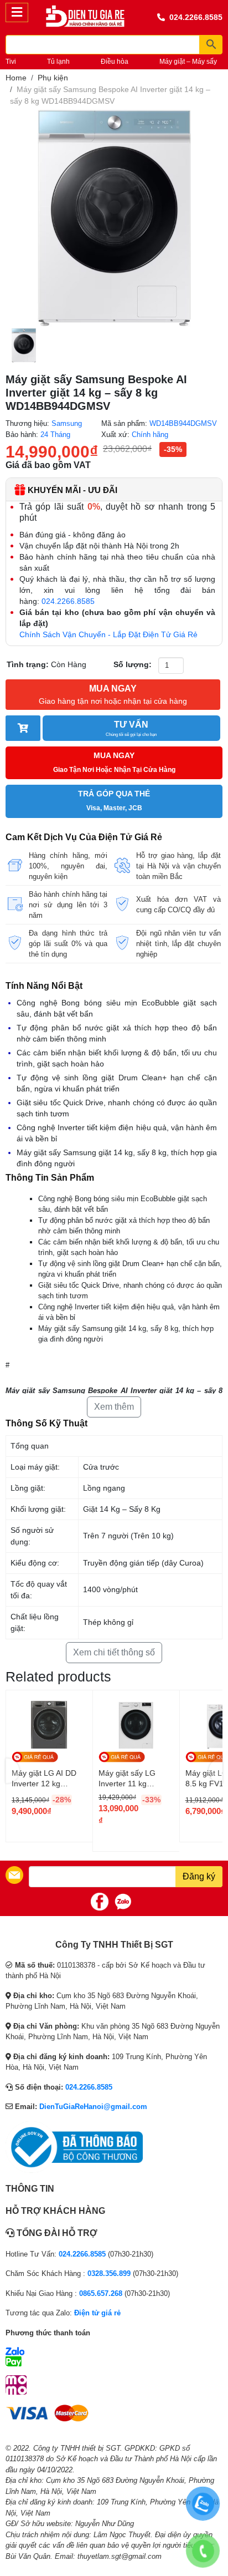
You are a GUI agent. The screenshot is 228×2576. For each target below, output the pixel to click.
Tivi (11, 62)
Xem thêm (114, 1407)
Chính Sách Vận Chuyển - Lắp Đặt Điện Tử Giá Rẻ (108, 634)
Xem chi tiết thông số (114, 1652)
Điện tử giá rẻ (97, 2313)
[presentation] (12, 1770)
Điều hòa (115, 62)
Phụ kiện (53, 78)
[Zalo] (123, 1902)
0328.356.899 (109, 2273)
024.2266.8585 (196, 17)
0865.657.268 (101, 2293)
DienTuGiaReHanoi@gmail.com (93, 2107)
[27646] (23, 728)
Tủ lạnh (58, 62)
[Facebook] (100, 1902)
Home (16, 78)
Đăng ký (199, 1876)
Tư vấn (131, 728)
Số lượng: (133, 664)
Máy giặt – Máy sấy (188, 62)
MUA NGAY (113, 695)
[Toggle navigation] (17, 12)
